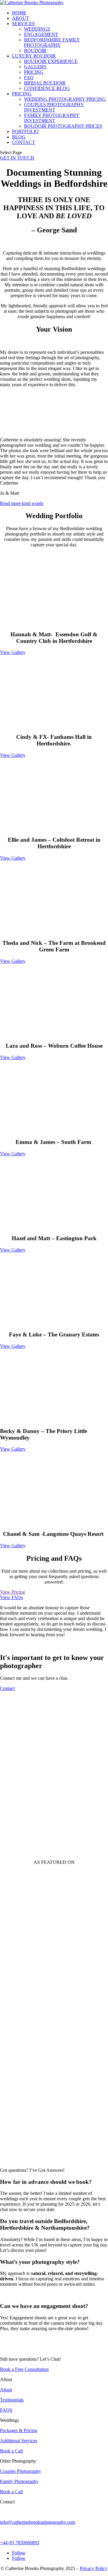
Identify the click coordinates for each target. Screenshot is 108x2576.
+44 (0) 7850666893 (20, 2543)
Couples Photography (21, 2471)
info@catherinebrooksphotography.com (37, 2522)
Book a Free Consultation (24, 2369)
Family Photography (19, 2481)
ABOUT (21, 18)
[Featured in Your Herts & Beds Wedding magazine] (15, 2160)
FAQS (6, 2410)
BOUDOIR (35, 51)
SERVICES (23, 24)
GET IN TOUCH (17, 158)
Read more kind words (22, 503)
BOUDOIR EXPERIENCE (51, 61)
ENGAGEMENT (41, 34)
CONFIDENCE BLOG (47, 88)
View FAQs (11, 1597)
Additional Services (19, 2441)
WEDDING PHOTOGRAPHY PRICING (65, 99)
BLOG (19, 137)
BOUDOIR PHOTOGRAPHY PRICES (63, 126)
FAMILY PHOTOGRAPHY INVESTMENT (52, 118)
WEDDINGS (37, 29)
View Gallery (13, 652)
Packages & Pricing (19, 2430)
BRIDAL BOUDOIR (45, 83)
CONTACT (24, 142)
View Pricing (12, 1592)
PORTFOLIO (25, 131)
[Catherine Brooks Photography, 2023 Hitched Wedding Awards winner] (19, 1974)
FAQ (29, 78)
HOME (19, 13)
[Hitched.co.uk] (24, 1997)
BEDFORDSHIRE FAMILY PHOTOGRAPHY (52, 42)
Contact (7, 1688)
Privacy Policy (94, 2568)
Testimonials (12, 2400)
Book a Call (11, 2451)
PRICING (34, 72)
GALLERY (35, 67)
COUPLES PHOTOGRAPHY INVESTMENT (54, 107)
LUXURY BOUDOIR (34, 56)
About (6, 2390)
